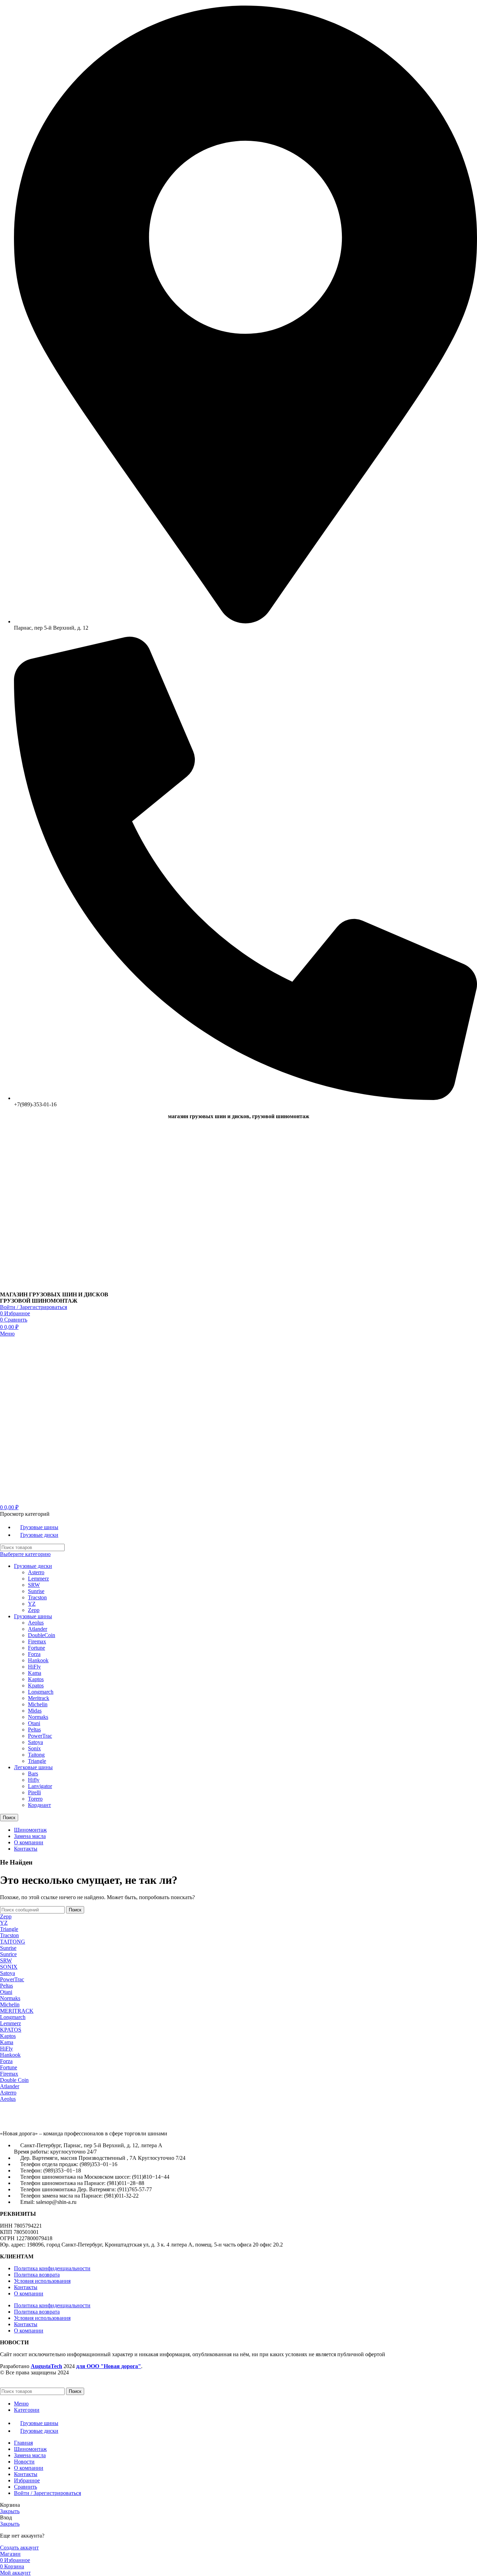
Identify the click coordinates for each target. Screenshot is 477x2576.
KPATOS (11, 2030)
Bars (33, 1774)
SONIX (9, 1967)
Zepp (34, 1610)
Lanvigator (40, 1786)
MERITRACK (17, 2011)
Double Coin (14, 2080)
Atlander (38, 1629)
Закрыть (10, 2511)
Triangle (37, 1761)
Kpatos (36, 1685)
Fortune (36, 1648)
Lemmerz (38, 1579)
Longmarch (41, 1692)
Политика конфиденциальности (52, 2268)
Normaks (38, 1717)
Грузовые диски (33, 1566)
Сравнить (25, 2487)
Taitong (36, 1755)
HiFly (34, 1667)
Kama (35, 1673)
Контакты (26, 2287)
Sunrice (8, 1954)
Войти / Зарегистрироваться (47, 2493)
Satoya (35, 1742)
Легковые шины (33, 1767)
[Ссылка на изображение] (38, 2122)
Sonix (34, 1748)
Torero (35, 1799)
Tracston (37, 1597)
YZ (32, 1604)
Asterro (36, 1572)
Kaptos (36, 1679)
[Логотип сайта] (44, 1288)
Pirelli (34, 1792)
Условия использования (42, 2281)
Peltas (34, 1730)
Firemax (37, 1641)
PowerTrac (40, 1736)
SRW (34, 1585)
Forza (34, 1654)
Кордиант (39, 1805)
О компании (29, 2293)
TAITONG (13, 1942)
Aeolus (36, 1623)
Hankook (38, 1660)
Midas (35, 1711)
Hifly (34, 1780)
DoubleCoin (42, 1635)
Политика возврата (37, 2275)
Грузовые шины (33, 1616)
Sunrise (36, 1591)
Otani (34, 1723)
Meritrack (39, 1698)
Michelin (38, 1704)
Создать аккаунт (19, 2548)
